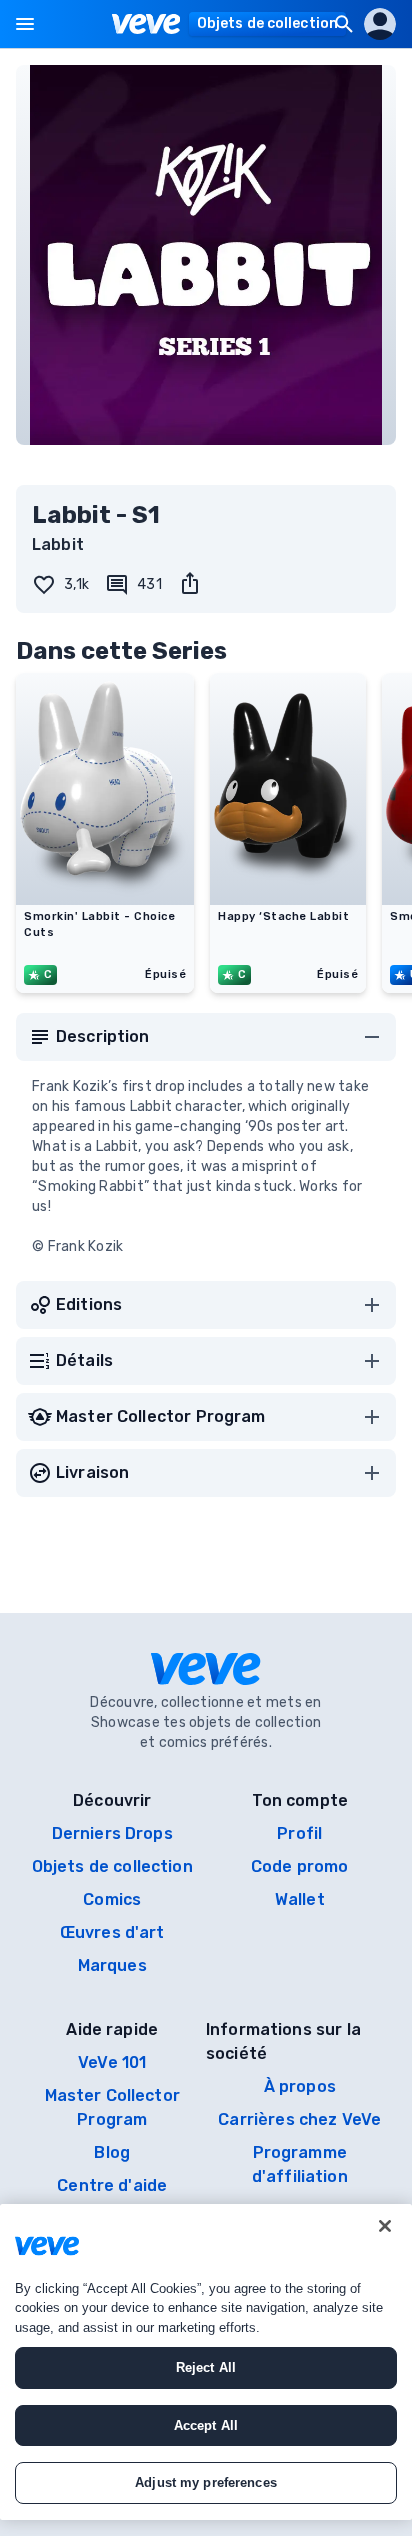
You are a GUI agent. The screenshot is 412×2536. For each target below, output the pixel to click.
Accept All (206, 2425)
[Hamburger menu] (25, 24)
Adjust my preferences (206, 2482)
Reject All (206, 2367)
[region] (206, 2362)
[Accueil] (146, 24)
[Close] (385, 2226)
